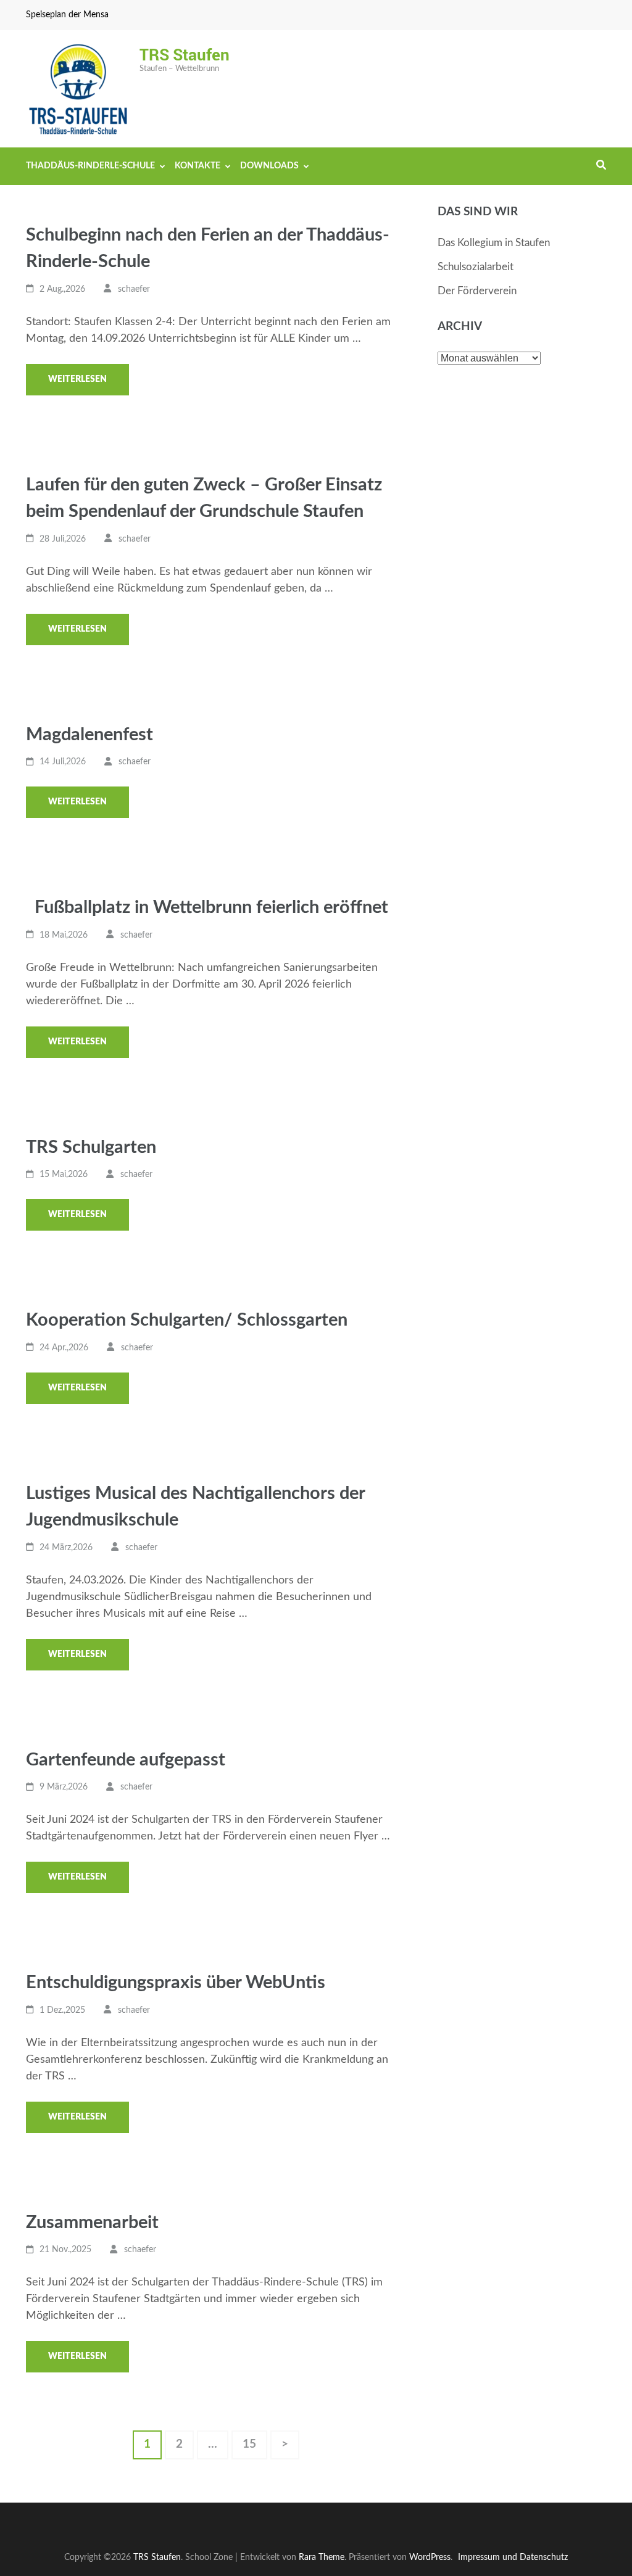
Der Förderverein (477, 291)
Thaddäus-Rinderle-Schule (90, 166)
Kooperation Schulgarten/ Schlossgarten (187, 1320)
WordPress (430, 2557)
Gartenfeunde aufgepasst (126, 1760)
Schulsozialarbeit (476, 267)
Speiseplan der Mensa (67, 15)
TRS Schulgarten (91, 1148)
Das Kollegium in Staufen (494, 243)
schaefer (134, 289)
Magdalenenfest (89, 735)
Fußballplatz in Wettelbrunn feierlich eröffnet (207, 908)
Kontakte (197, 166)
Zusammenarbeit (92, 2223)
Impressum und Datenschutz (513, 2557)
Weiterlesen (77, 379)
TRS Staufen (185, 54)
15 (255, 2440)
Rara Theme (322, 2557)
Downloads (269, 166)
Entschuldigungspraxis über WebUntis (176, 1983)
